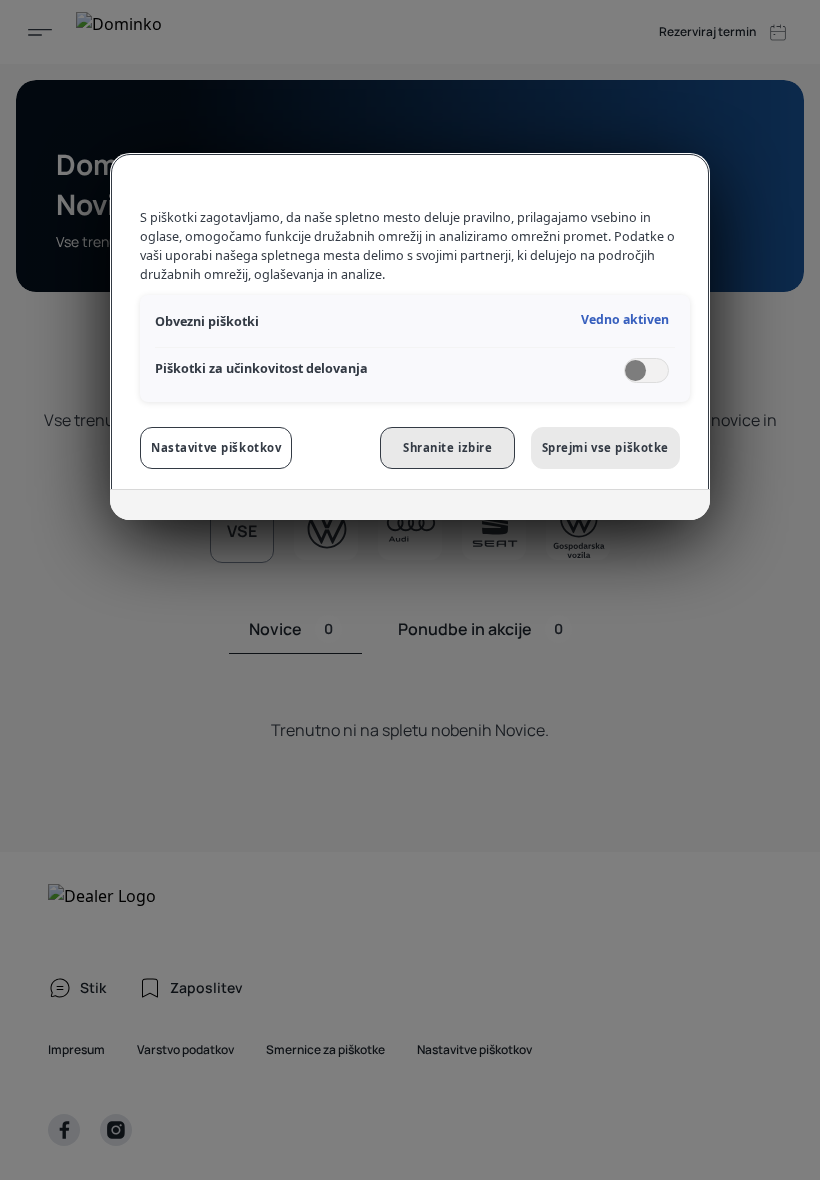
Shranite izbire (448, 447)
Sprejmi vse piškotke (605, 447)
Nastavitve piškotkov (216, 447)
